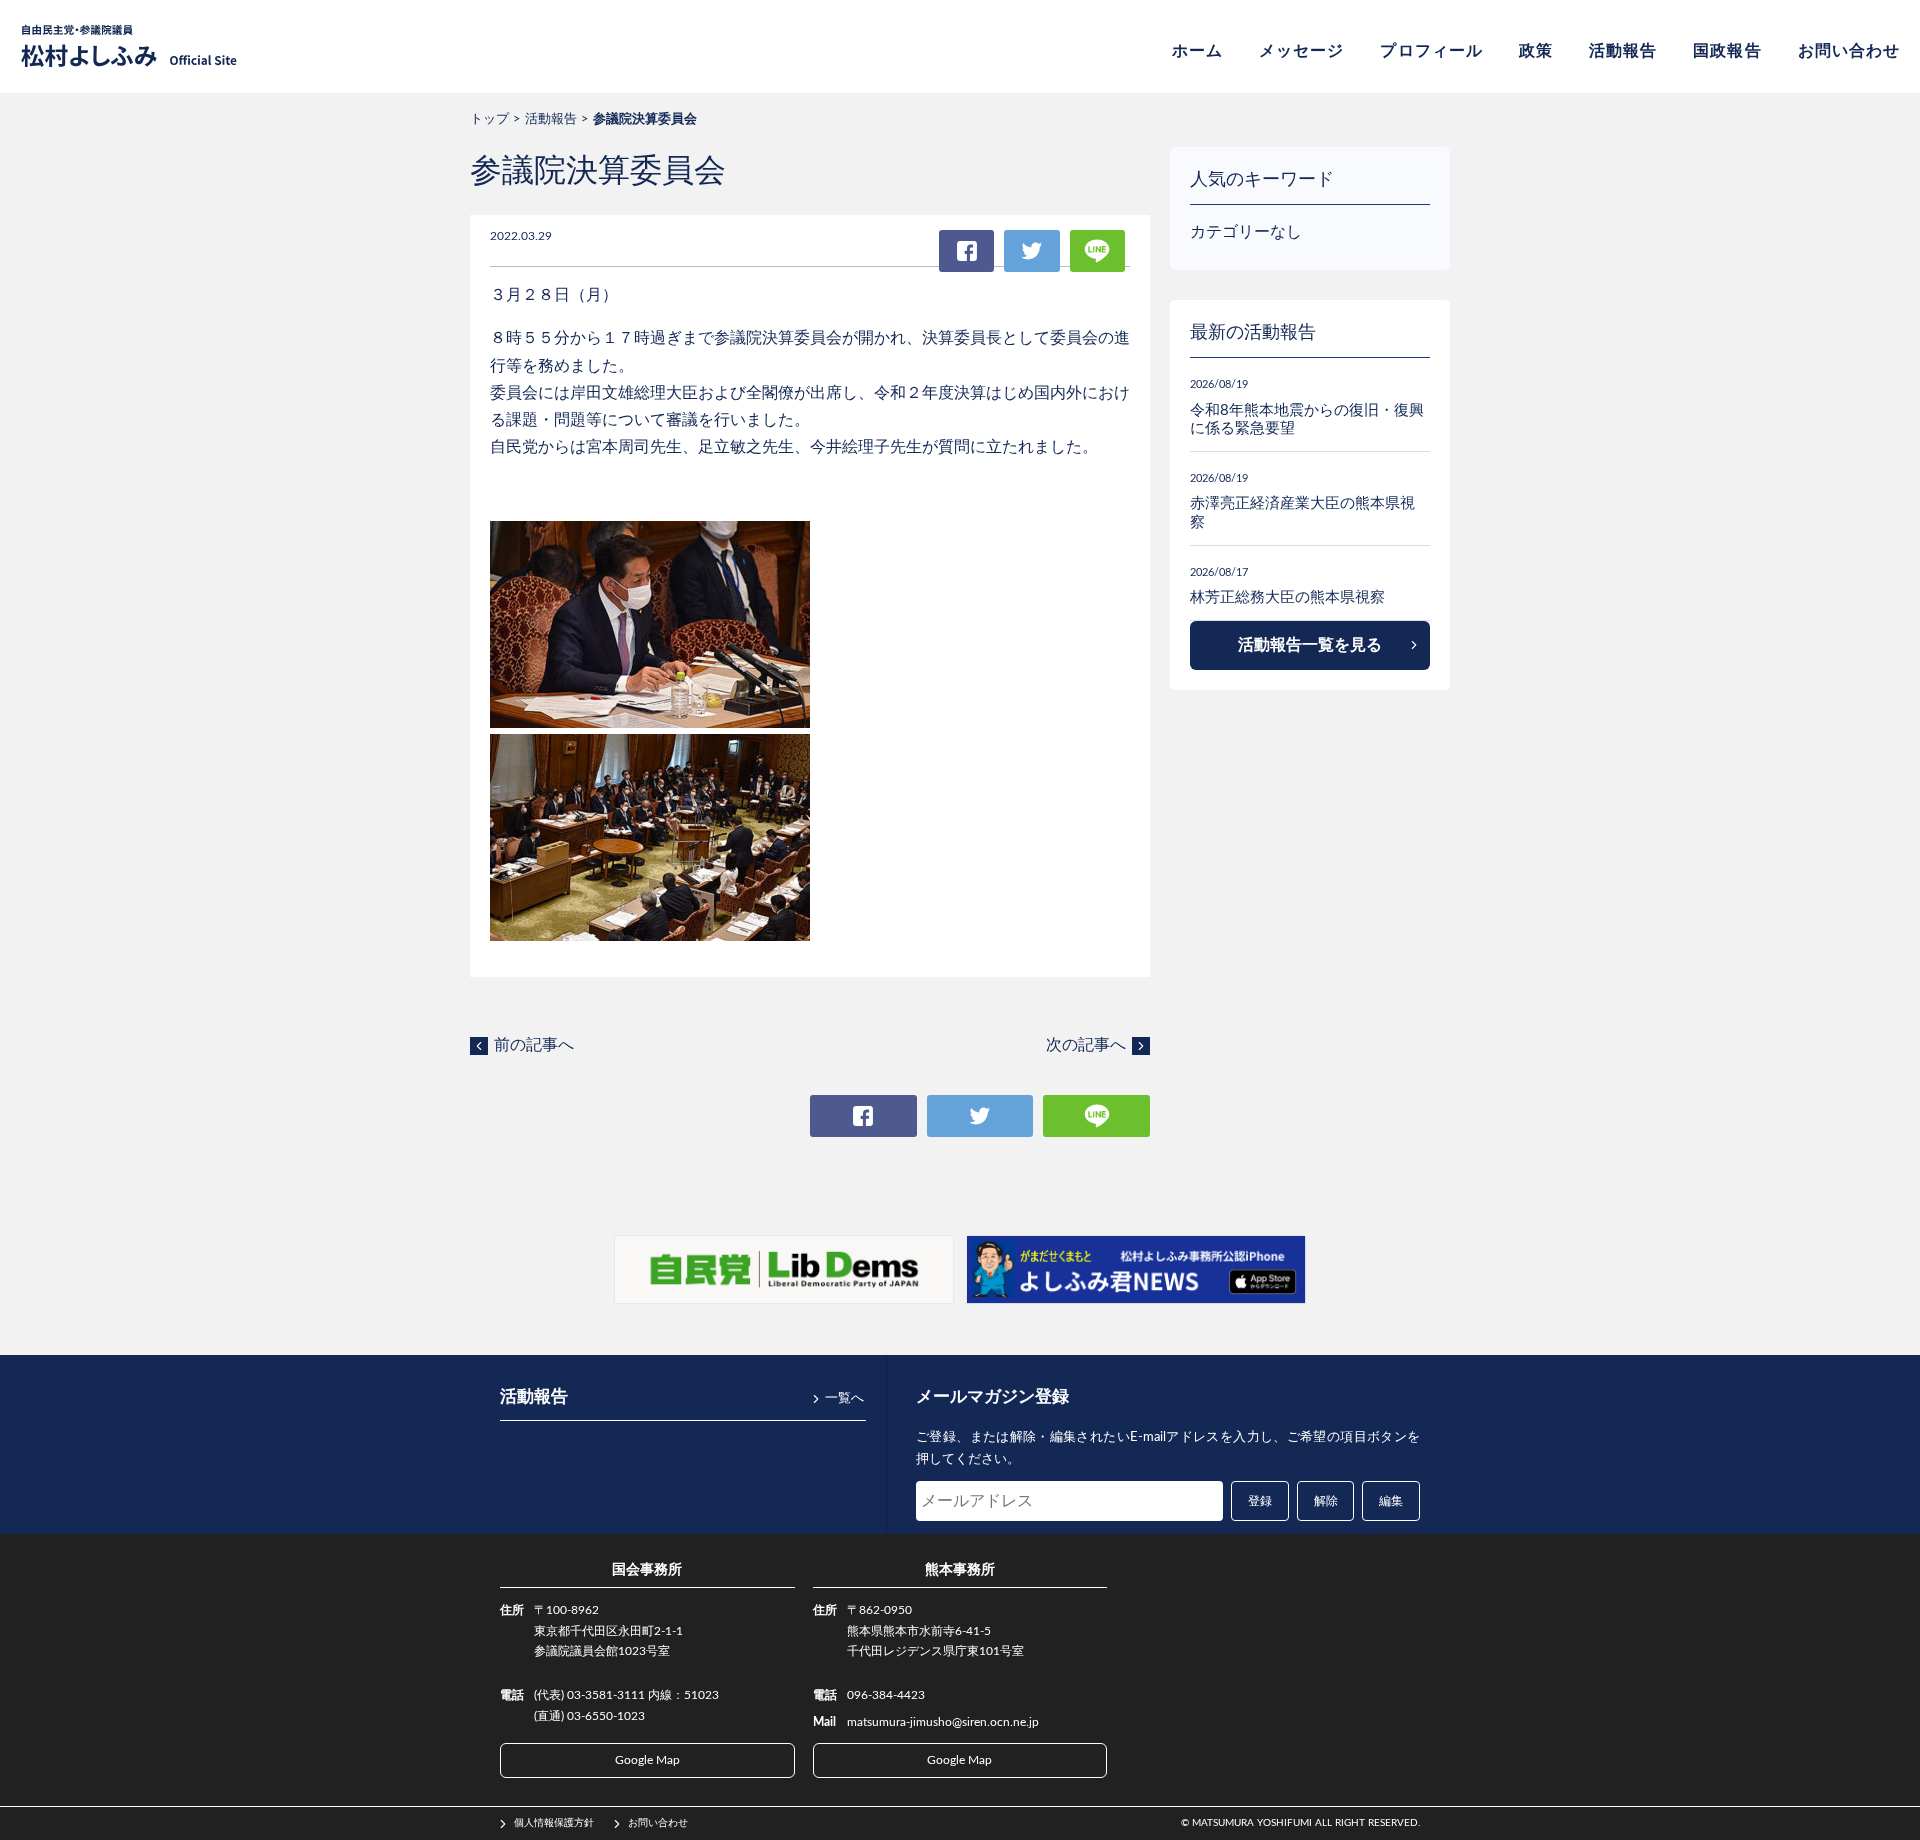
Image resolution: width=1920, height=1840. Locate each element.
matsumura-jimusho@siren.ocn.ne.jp (943, 1722)
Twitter (1031, 251)
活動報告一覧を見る (1310, 645)
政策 (1536, 51)
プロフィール (1431, 51)
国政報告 (1727, 51)
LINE (1097, 251)
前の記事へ (534, 1045)
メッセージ (1301, 51)
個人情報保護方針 (554, 1823)
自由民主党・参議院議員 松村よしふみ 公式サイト (129, 46)
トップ (489, 119)
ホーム (1197, 51)
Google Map (647, 1760)
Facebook (966, 251)
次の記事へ (1086, 1045)
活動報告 (1623, 51)
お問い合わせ (1849, 51)
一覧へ (844, 1398)
